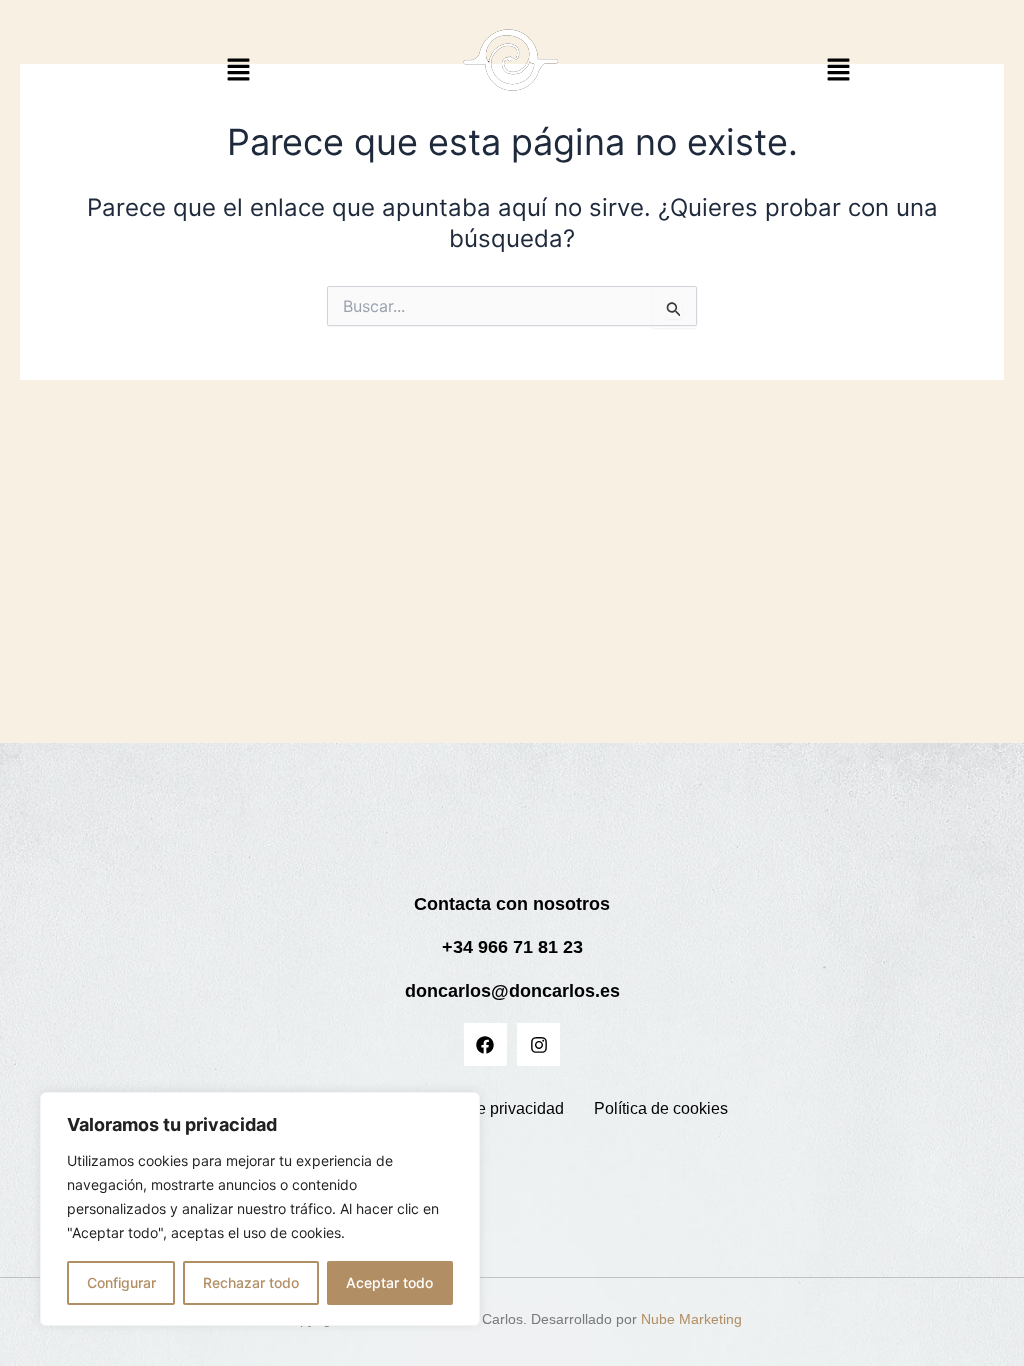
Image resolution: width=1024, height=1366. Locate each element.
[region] (260, 1209)
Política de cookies (661, 1108)
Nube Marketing (691, 1319)
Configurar (121, 1282)
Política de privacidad (487, 1108)
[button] (239, 70)
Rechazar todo (251, 1282)
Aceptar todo (389, 1282)
